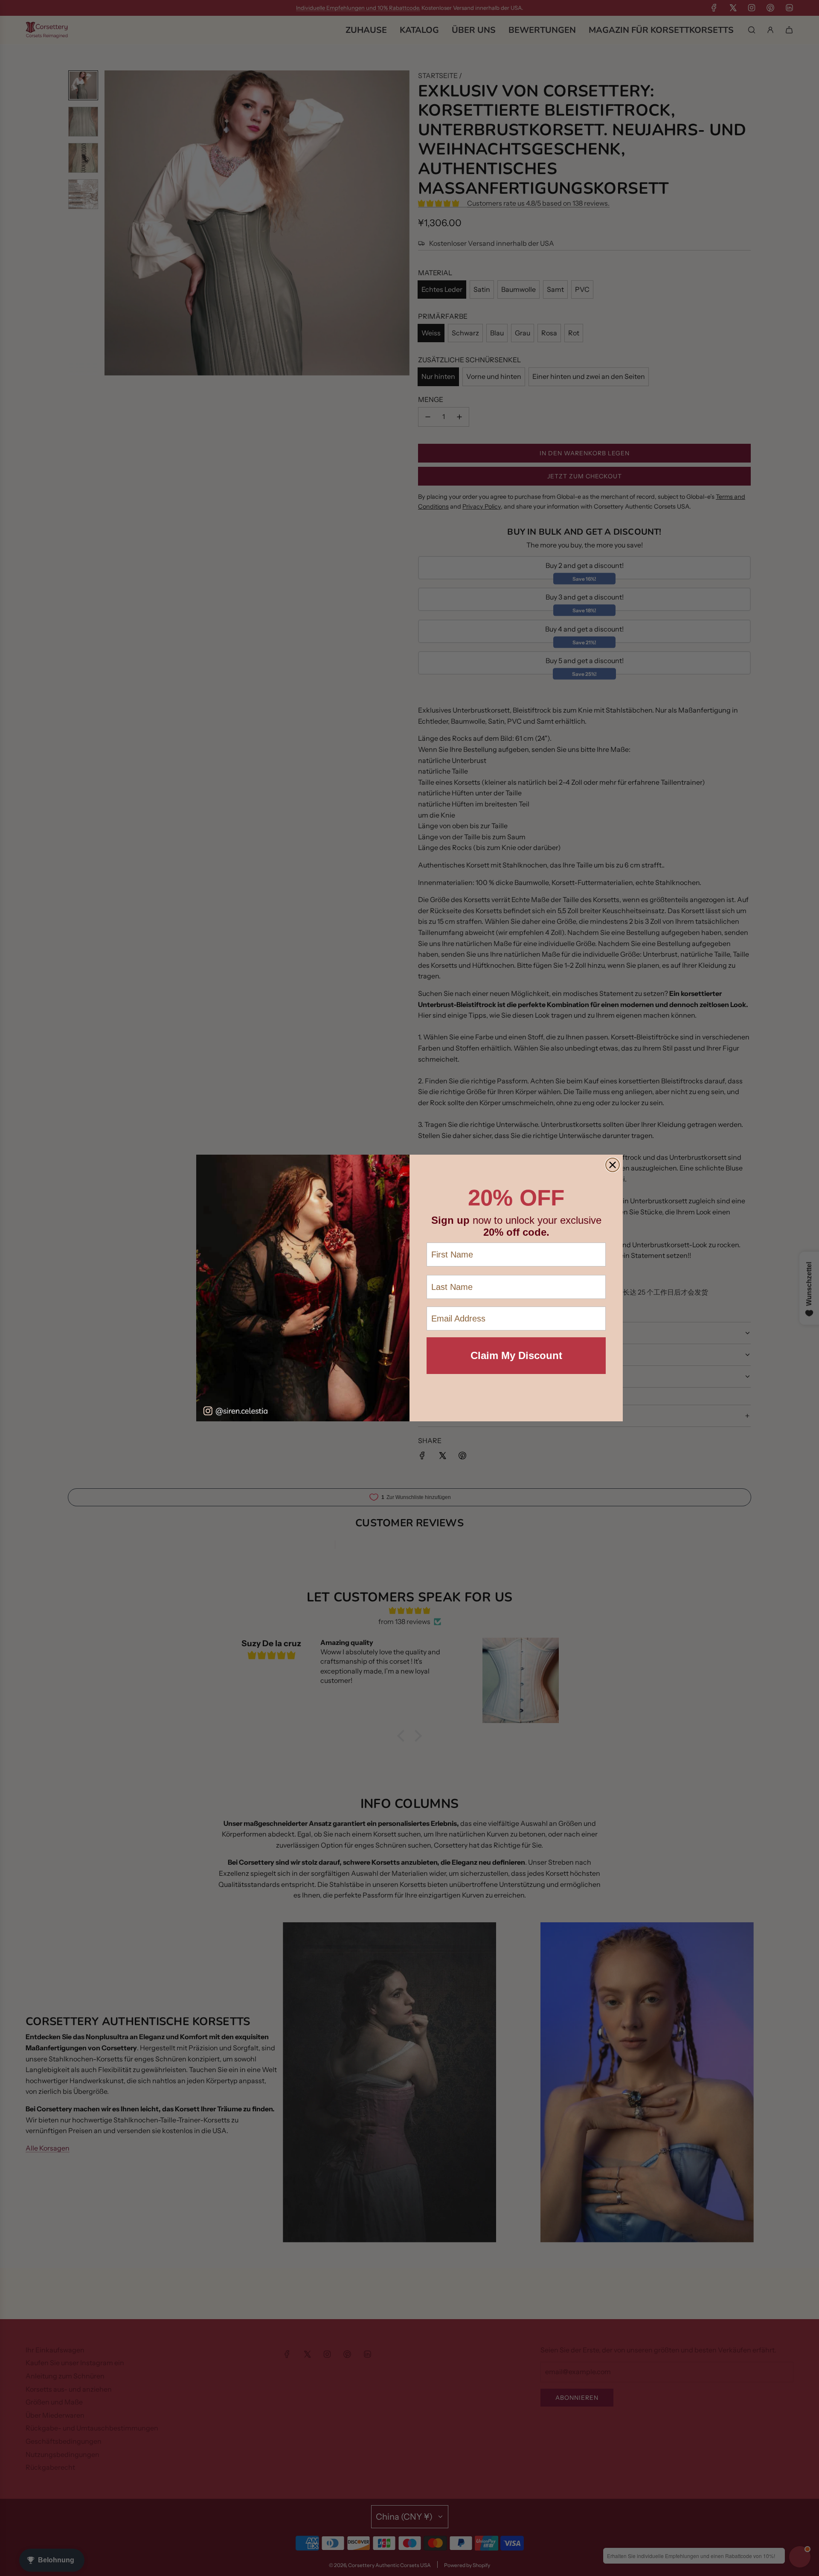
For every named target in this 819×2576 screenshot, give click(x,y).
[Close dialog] (613, 1165)
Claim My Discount (516, 1355)
